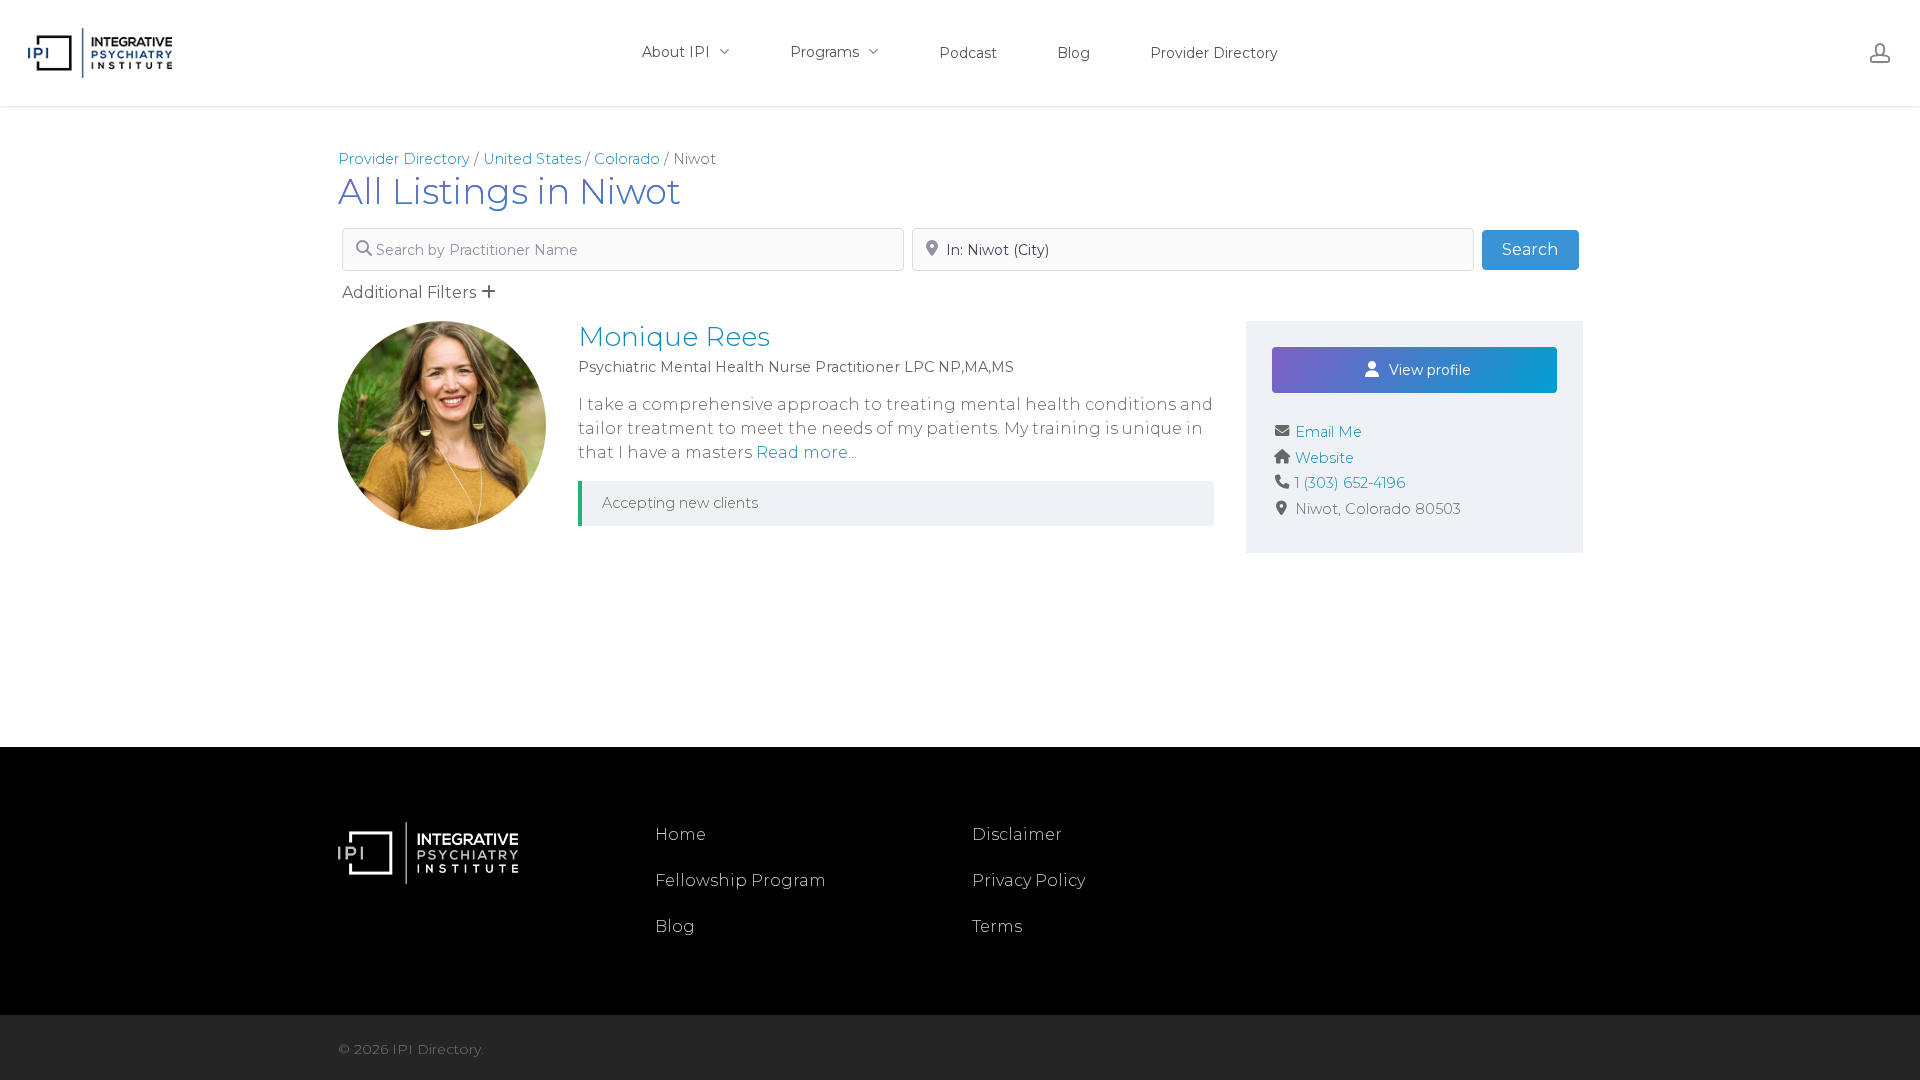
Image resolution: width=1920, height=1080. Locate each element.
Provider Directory (404, 159)
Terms (997, 926)
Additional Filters (409, 292)
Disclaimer (1017, 834)
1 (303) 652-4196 (1350, 483)
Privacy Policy (1028, 880)
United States (532, 159)
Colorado (627, 159)
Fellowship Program (740, 880)
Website (1324, 458)
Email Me (1328, 432)
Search (1540, 249)
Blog (675, 926)
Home (680, 834)
